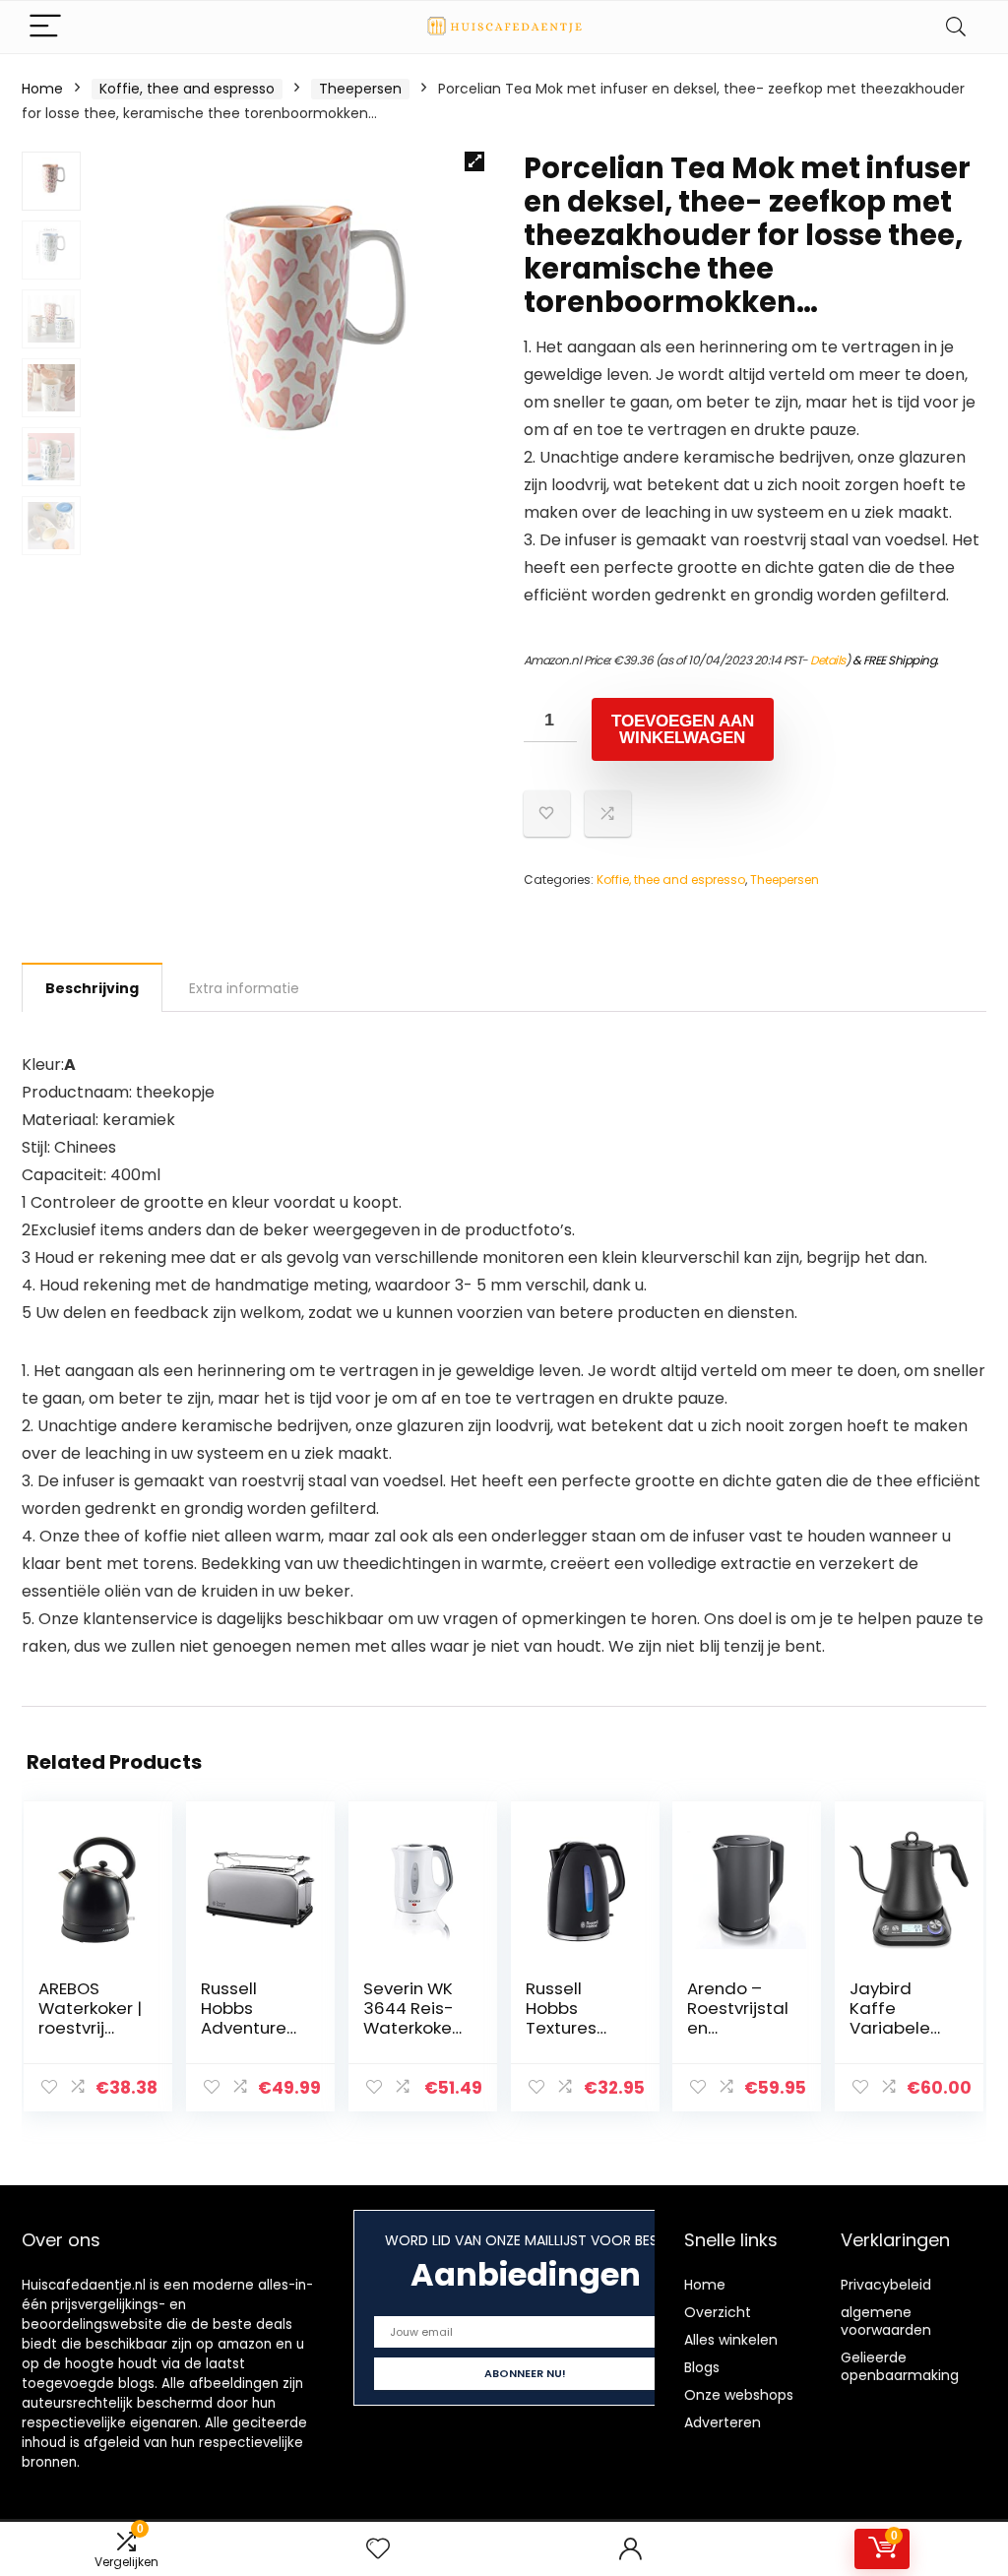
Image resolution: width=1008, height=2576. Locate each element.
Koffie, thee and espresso (187, 89)
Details (828, 660)
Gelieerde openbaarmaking (900, 2366)
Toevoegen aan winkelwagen (683, 729)
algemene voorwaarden (886, 2321)
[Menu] (45, 27)
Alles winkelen (731, 2340)
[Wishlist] (378, 2549)
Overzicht (718, 2312)
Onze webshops (739, 2395)
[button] (474, 161)
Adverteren (723, 2422)
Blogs (702, 2367)
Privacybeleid (886, 2285)
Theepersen (360, 89)
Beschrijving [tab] (92, 988)
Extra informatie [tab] (244, 988)
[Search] (956, 27)
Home (42, 89)
